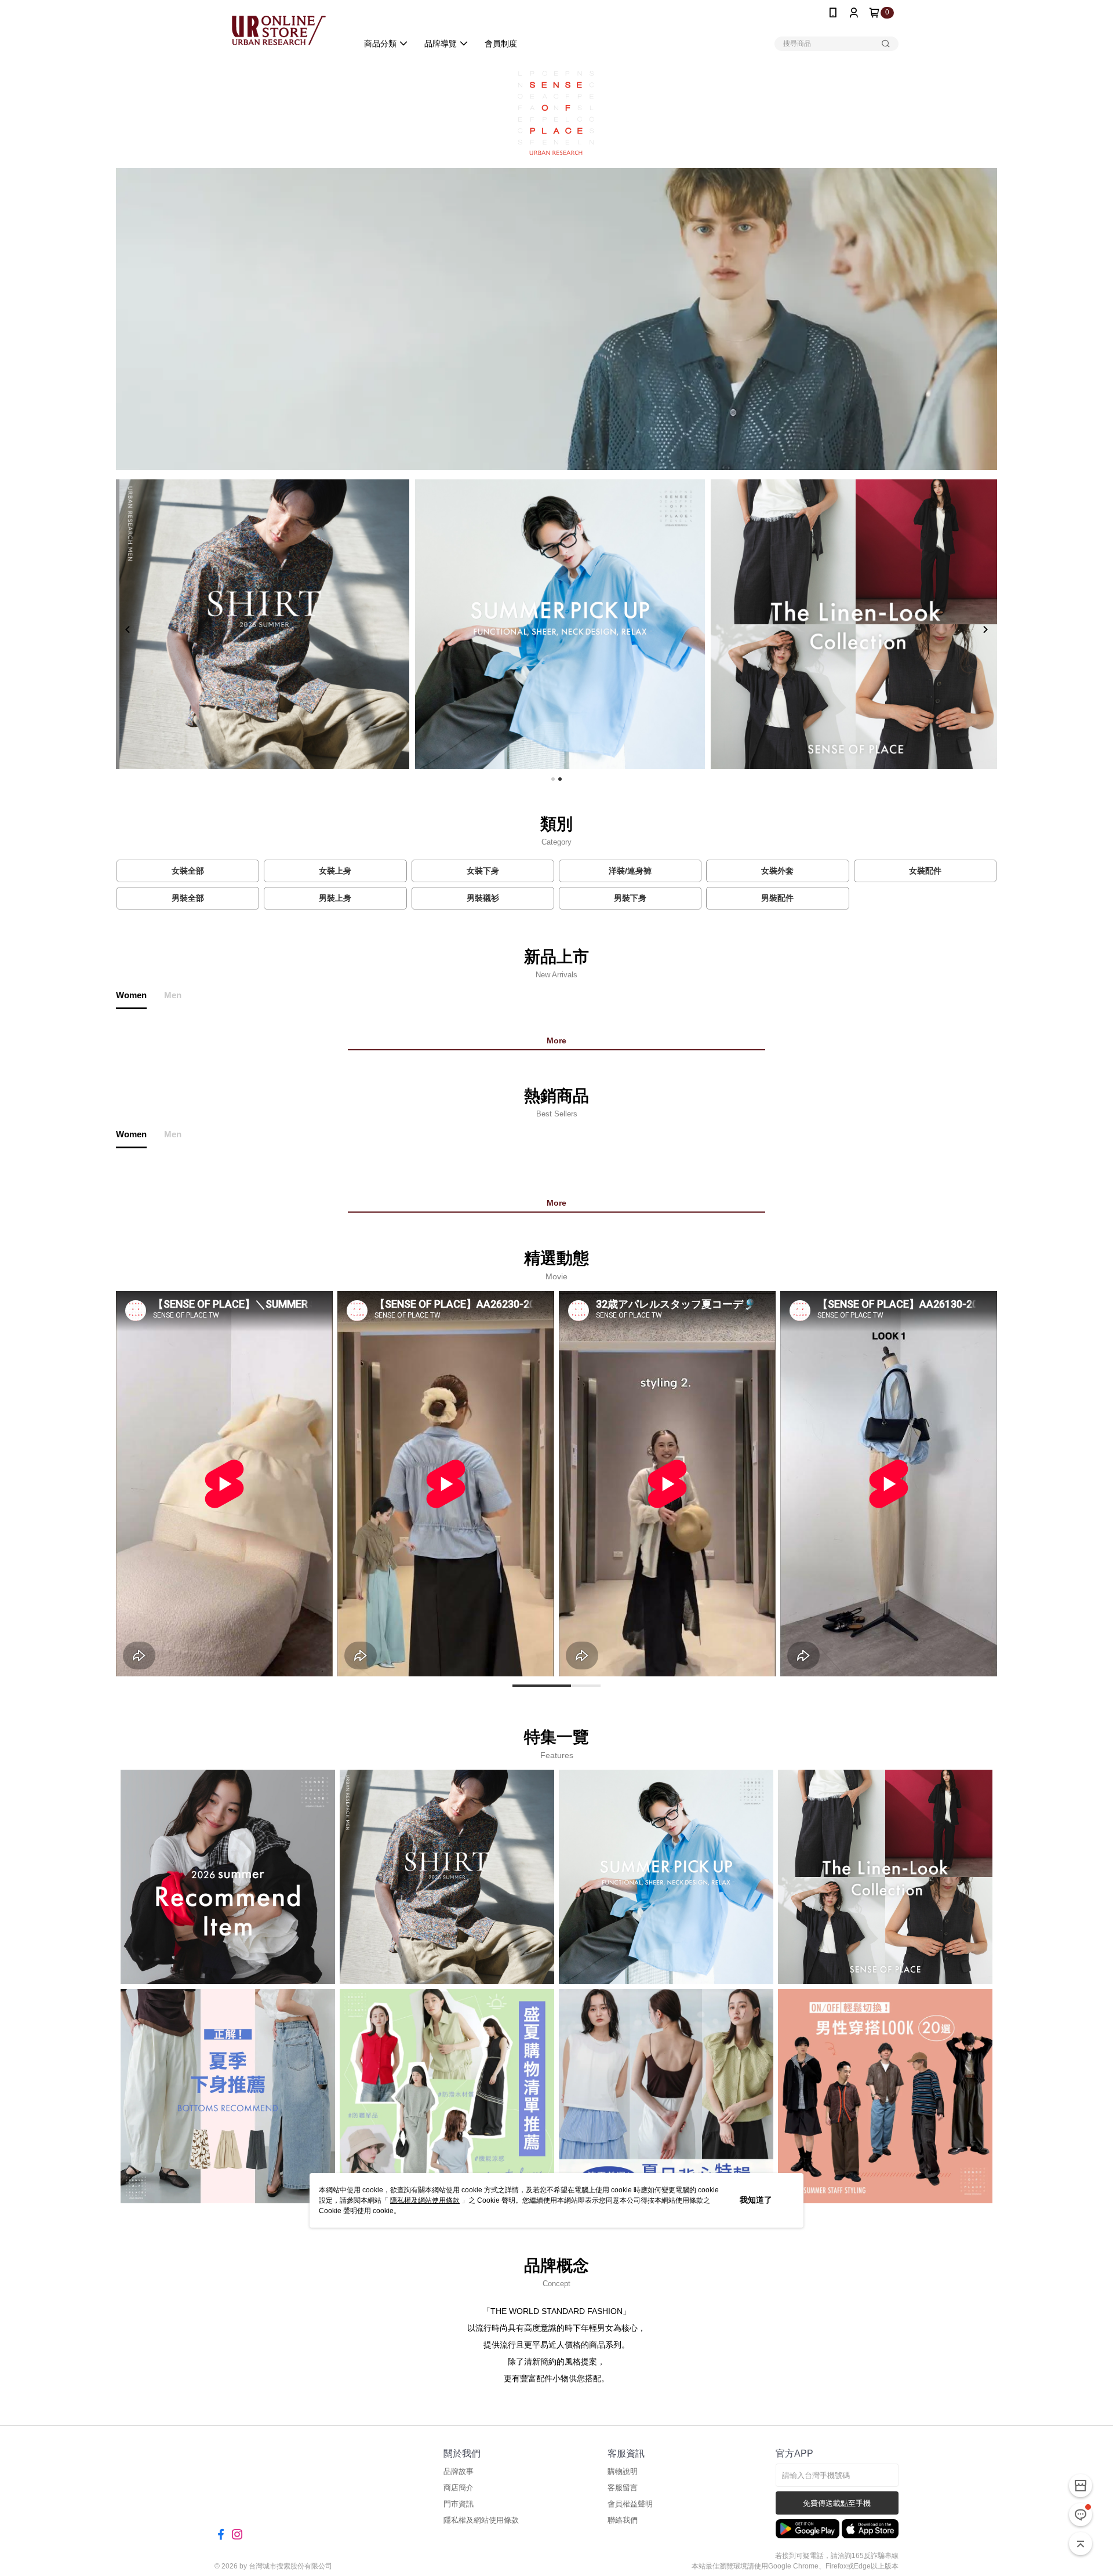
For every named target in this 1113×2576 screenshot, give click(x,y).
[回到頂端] (1081, 2544)
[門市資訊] (1081, 2486)
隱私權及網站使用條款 (425, 2200)
